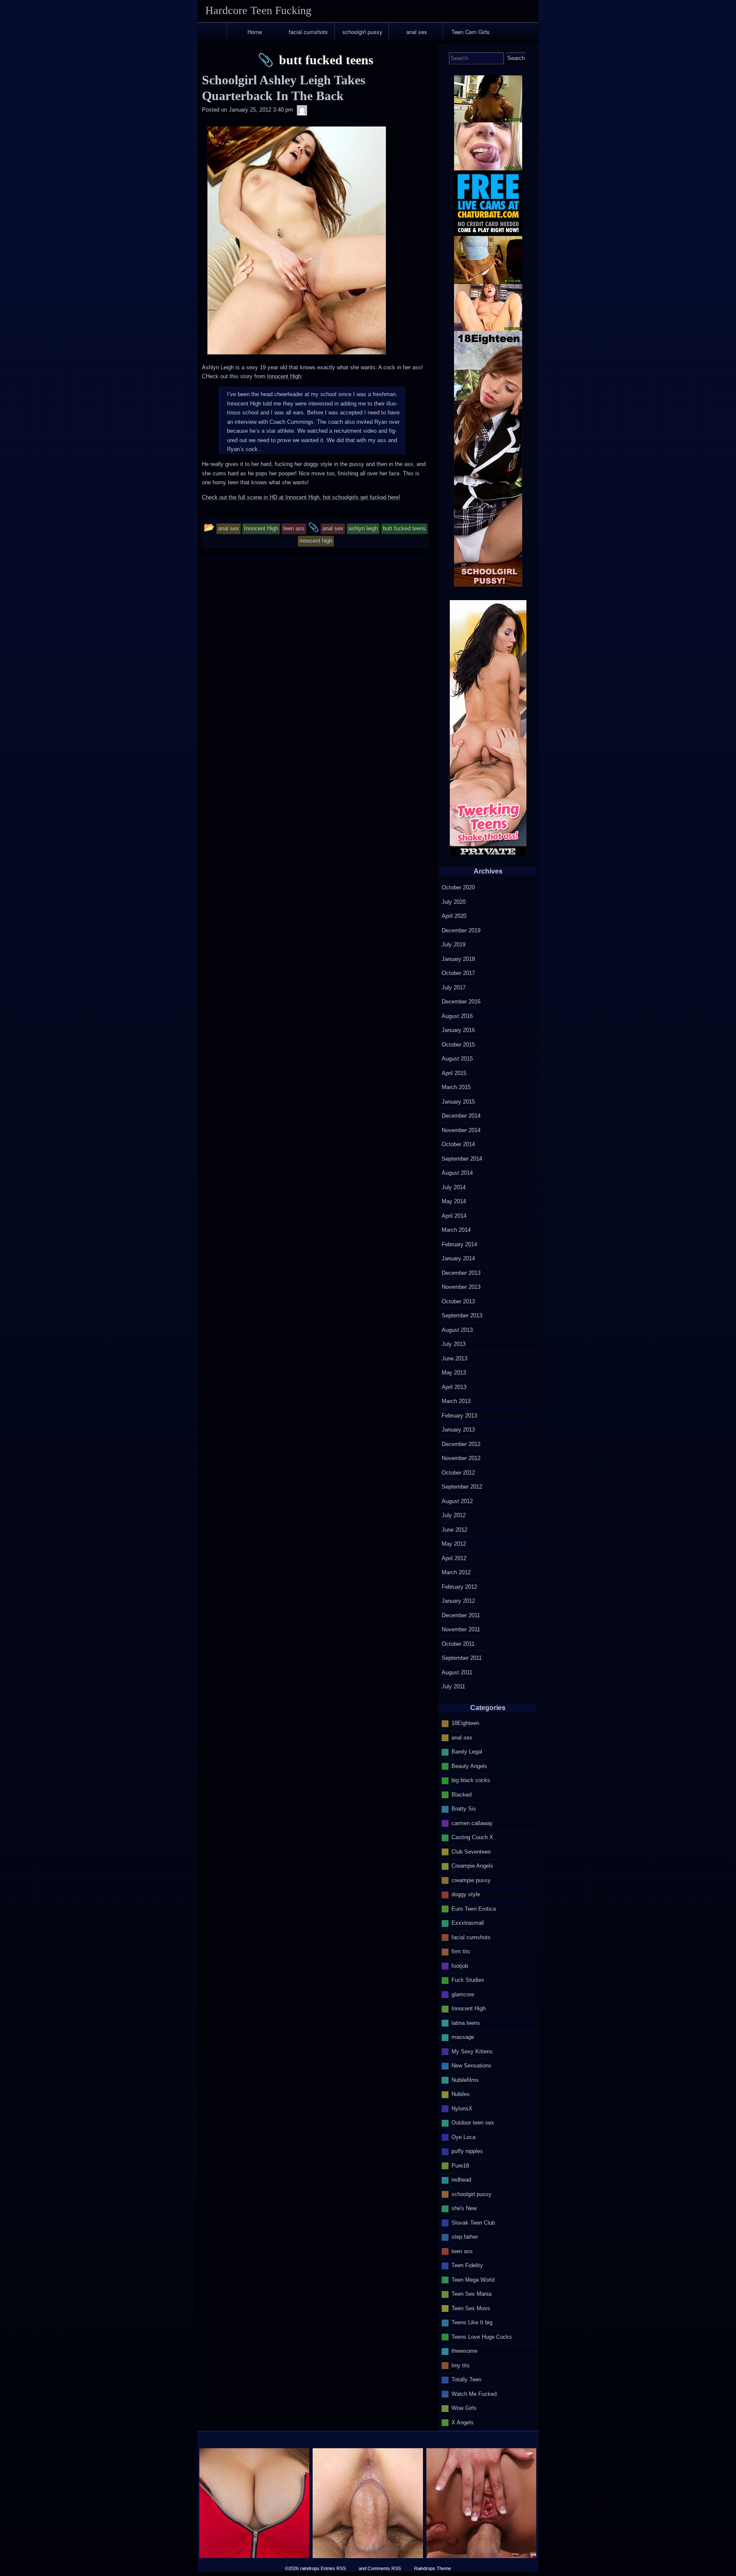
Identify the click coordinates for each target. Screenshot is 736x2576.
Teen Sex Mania (471, 2294)
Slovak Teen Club (473, 2223)
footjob (460, 1966)
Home (255, 32)
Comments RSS (384, 2568)
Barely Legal (467, 1752)
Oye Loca (463, 2137)
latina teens (466, 2023)
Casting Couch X (472, 1837)
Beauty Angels (469, 1766)
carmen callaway (472, 1823)
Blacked (461, 1795)
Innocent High (284, 376)
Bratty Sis (464, 1809)
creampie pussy (471, 1880)
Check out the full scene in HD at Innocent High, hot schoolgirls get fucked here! (301, 497)
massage (463, 2037)
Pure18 (460, 2166)
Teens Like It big (472, 2322)
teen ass (462, 2251)
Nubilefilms (465, 2080)
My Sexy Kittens (472, 2051)
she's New (464, 2208)
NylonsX (462, 2109)
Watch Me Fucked (474, 2394)
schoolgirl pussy (362, 32)
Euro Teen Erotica (474, 1909)
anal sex (417, 32)
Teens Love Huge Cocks (482, 2337)
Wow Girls (464, 2408)
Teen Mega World (473, 2280)
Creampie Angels (472, 1866)
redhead (461, 2180)
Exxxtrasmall (468, 1923)
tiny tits (461, 2365)
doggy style (466, 1894)
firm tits (461, 1951)
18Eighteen (465, 1723)
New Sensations (471, 2066)
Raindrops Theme (433, 2568)
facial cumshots (308, 32)
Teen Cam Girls (471, 32)
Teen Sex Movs (471, 2308)
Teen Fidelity (467, 2265)
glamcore (463, 1994)
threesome (464, 2351)
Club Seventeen (471, 1852)
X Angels (463, 2422)
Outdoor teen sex (473, 2123)
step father (465, 2237)
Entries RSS (333, 2568)
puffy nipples (467, 2151)
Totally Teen (466, 2379)
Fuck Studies (468, 1980)
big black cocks (471, 1780)
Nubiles (461, 2094)
